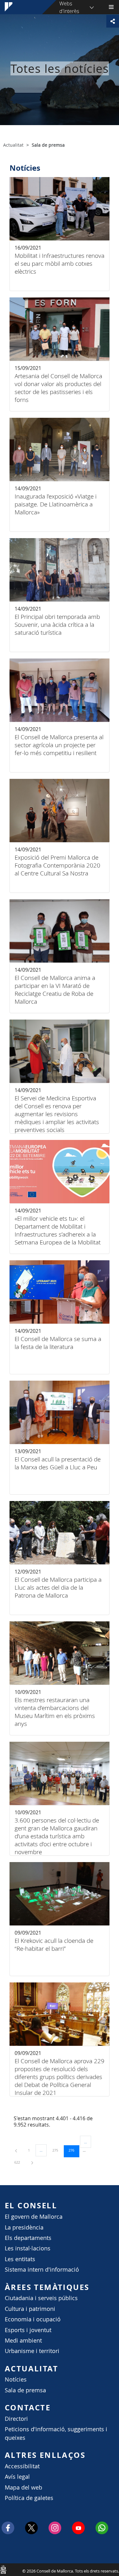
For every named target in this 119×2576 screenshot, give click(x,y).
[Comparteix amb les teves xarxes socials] (113, 21)
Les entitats (20, 2259)
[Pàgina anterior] (17, 2150)
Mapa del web (23, 2487)
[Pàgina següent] (32, 2162)
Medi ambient (23, 2341)
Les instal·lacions (28, 2248)
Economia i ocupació (33, 2319)
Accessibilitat (22, 2466)
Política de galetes (29, 2498)
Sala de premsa (25, 2390)
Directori (16, 2419)
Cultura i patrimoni (30, 2309)
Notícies (16, 2379)
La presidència (24, 2227)
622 (19, 2162)
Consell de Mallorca (3, 2569)
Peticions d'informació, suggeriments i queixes (56, 2433)
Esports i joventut (28, 2330)
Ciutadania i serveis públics (41, 2298)
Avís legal (17, 2477)
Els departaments (28, 2238)
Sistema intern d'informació (42, 2270)
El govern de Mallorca (34, 2217)
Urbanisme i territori (32, 2351)
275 (57, 2150)
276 (74, 2150)
